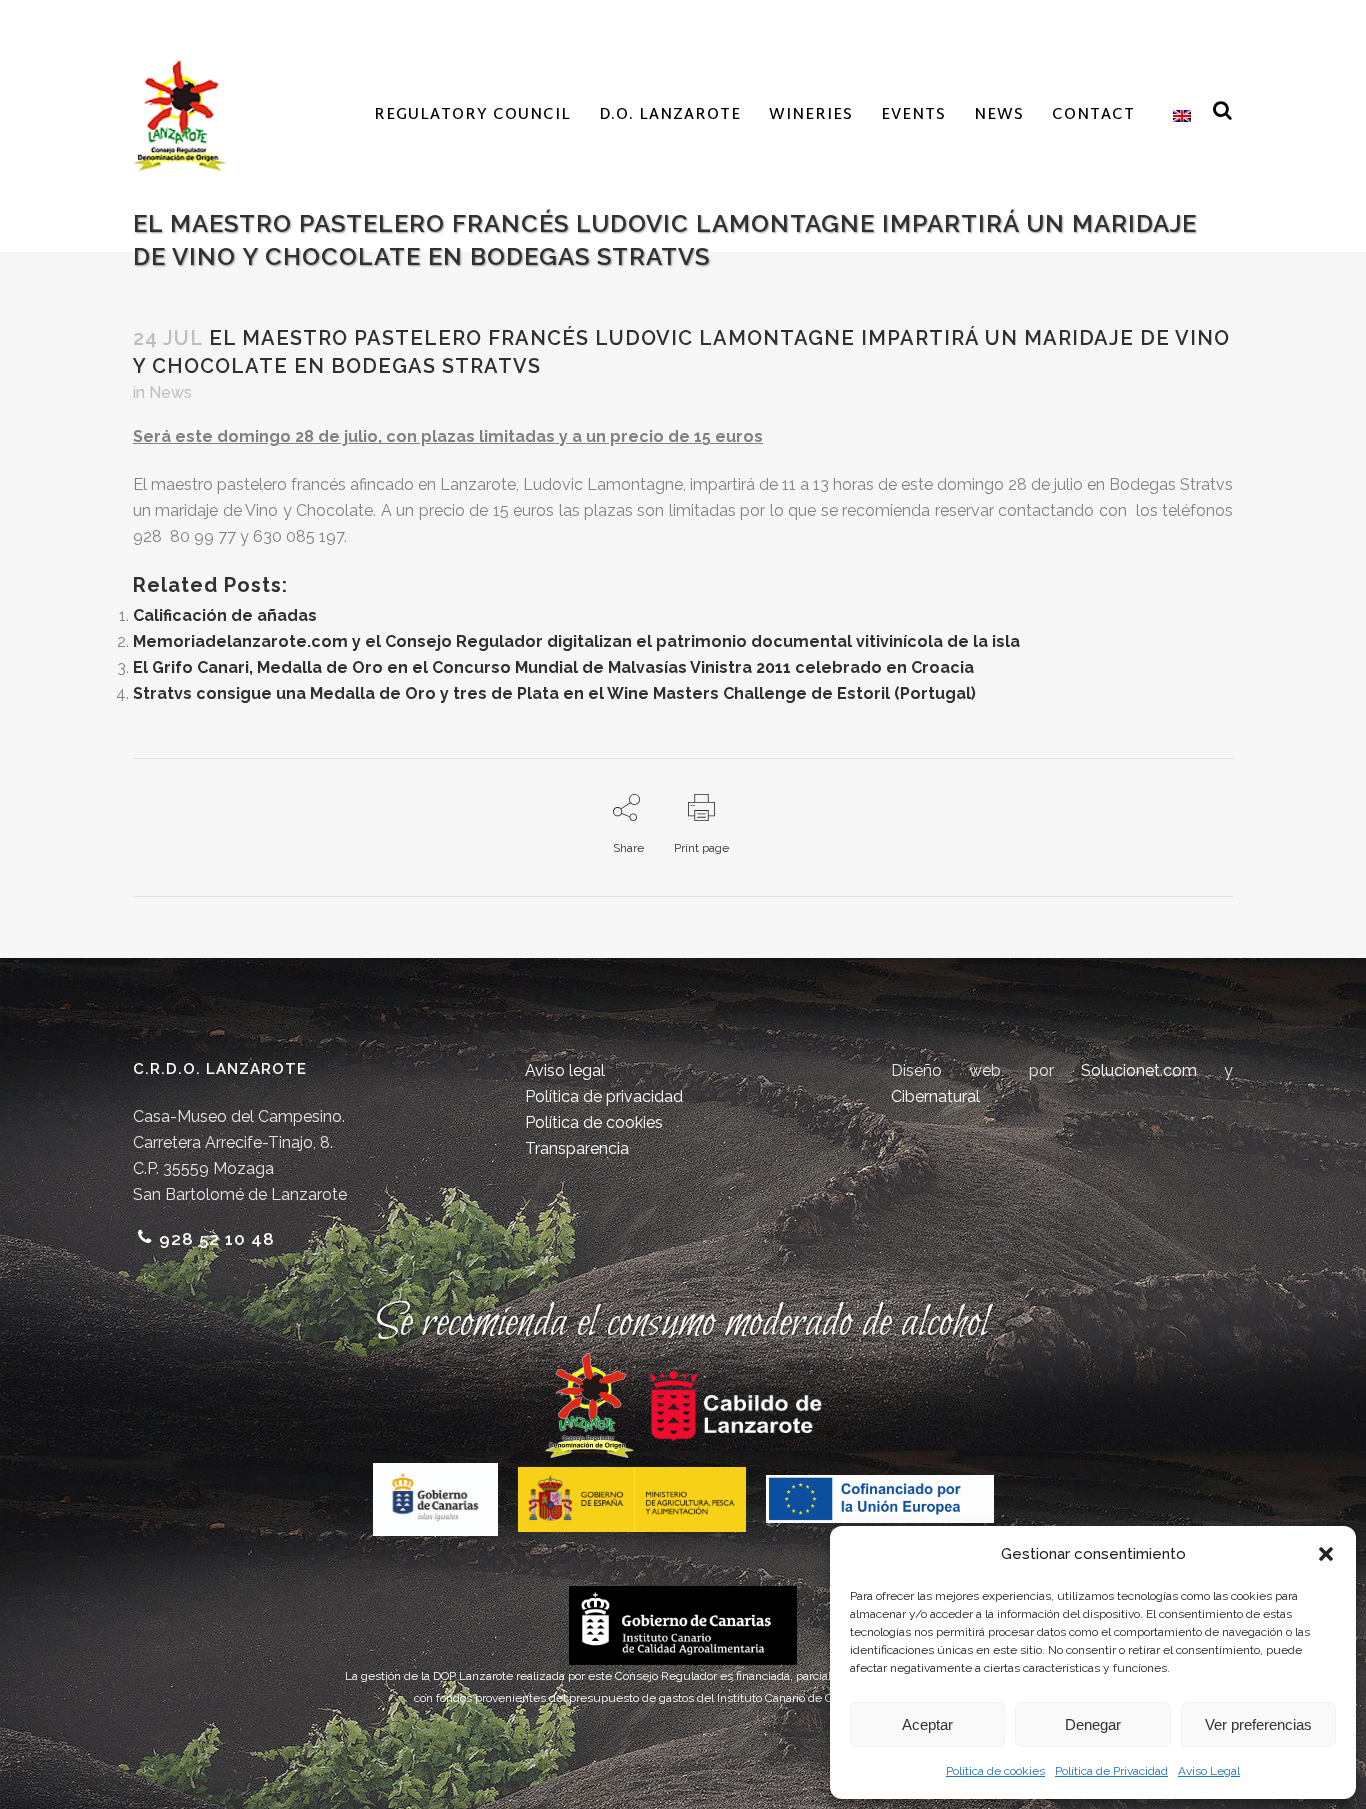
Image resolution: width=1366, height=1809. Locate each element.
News (170, 392)
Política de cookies (995, 1771)
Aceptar (927, 1724)
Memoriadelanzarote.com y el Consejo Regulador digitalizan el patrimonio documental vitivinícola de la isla (576, 641)
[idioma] (1177, 116)
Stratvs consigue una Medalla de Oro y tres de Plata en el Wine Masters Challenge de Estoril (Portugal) (554, 693)
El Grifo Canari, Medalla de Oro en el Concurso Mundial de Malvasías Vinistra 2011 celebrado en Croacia (553, 667)
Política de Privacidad (1111, 1771)
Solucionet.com (1139, 1070)
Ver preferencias (1258, 1724)
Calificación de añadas (225, 615)
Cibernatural (935, 1096)
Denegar (1093, 1724)
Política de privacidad (604, 1096)
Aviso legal (565, 1070)
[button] (1326, 1554)
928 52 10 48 (217, 1239)
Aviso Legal (1209, 1771)
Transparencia (577, 1148)
